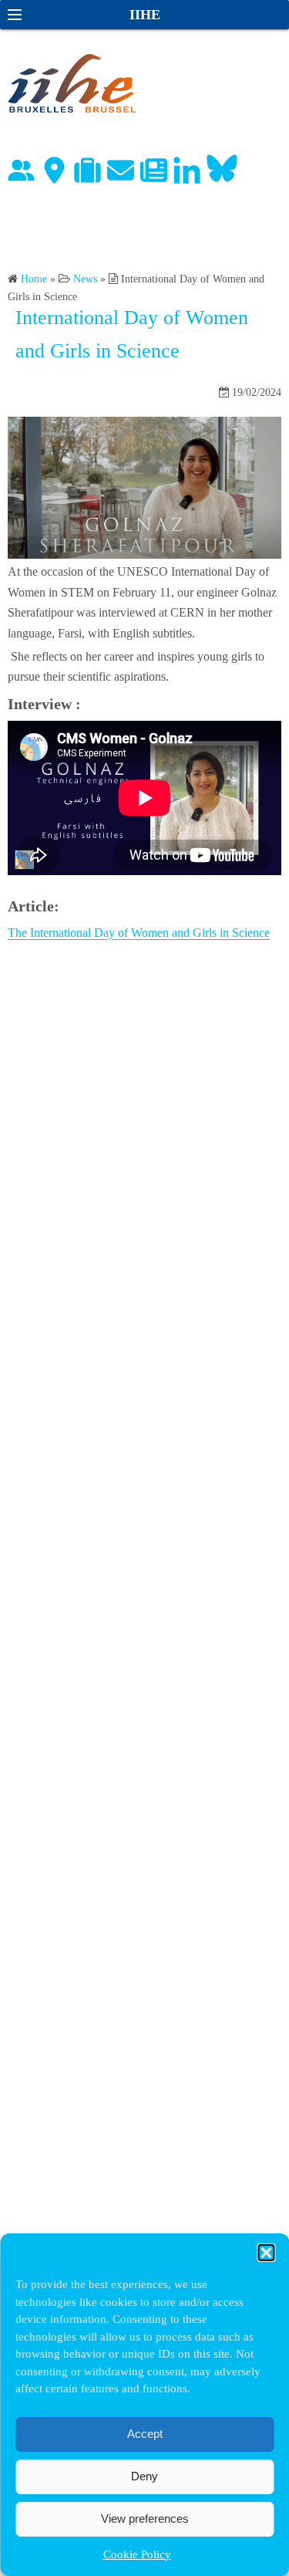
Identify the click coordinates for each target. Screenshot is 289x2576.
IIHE (145, 15)
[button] (266, 2253)
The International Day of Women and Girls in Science (139, 933)
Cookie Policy (137, 2554)
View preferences (145, 2519)
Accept (145, 2434)
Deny (144, 2476)
